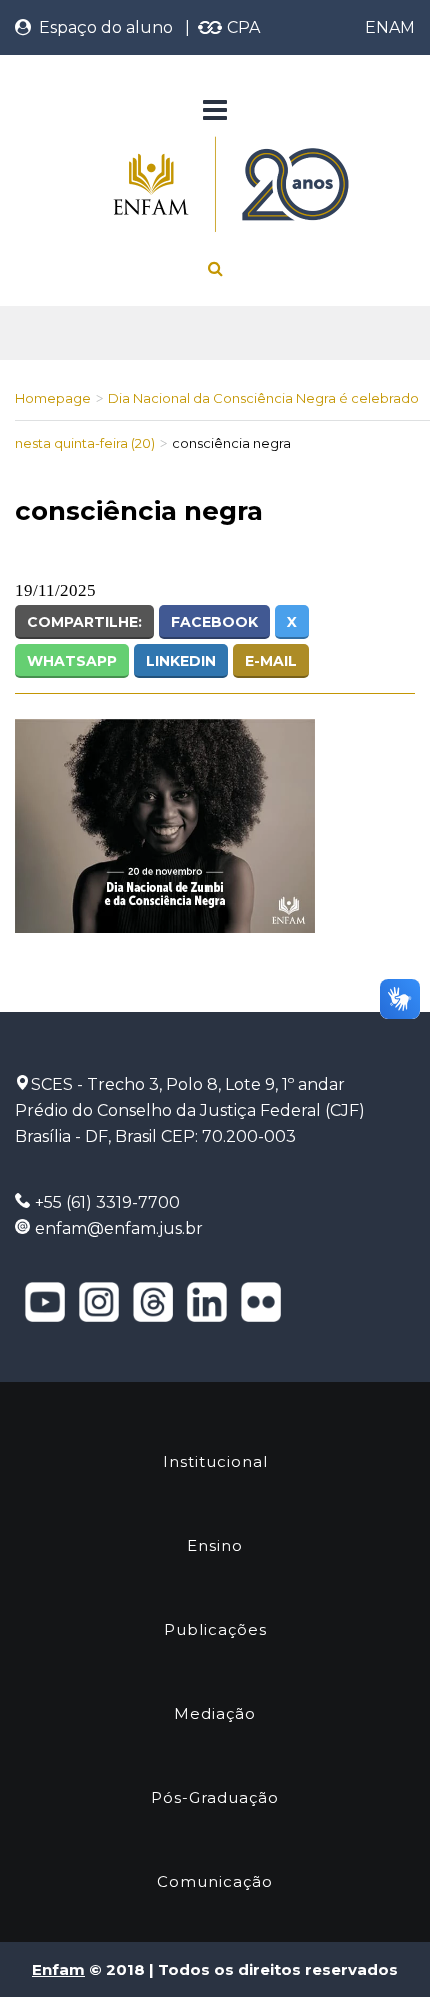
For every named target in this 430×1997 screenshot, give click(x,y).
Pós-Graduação (215, 1797)
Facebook (214, 622)
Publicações (215, 1629)
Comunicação (215, 1881)
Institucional (215, 1461)
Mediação (215, 1713)
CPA (241, 27)
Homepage (53, 398)
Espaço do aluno (102, 27)
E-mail (271, 661)
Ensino (215, 1545)
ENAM (390, 27)
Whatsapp (72, 661)
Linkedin (181, 661)
